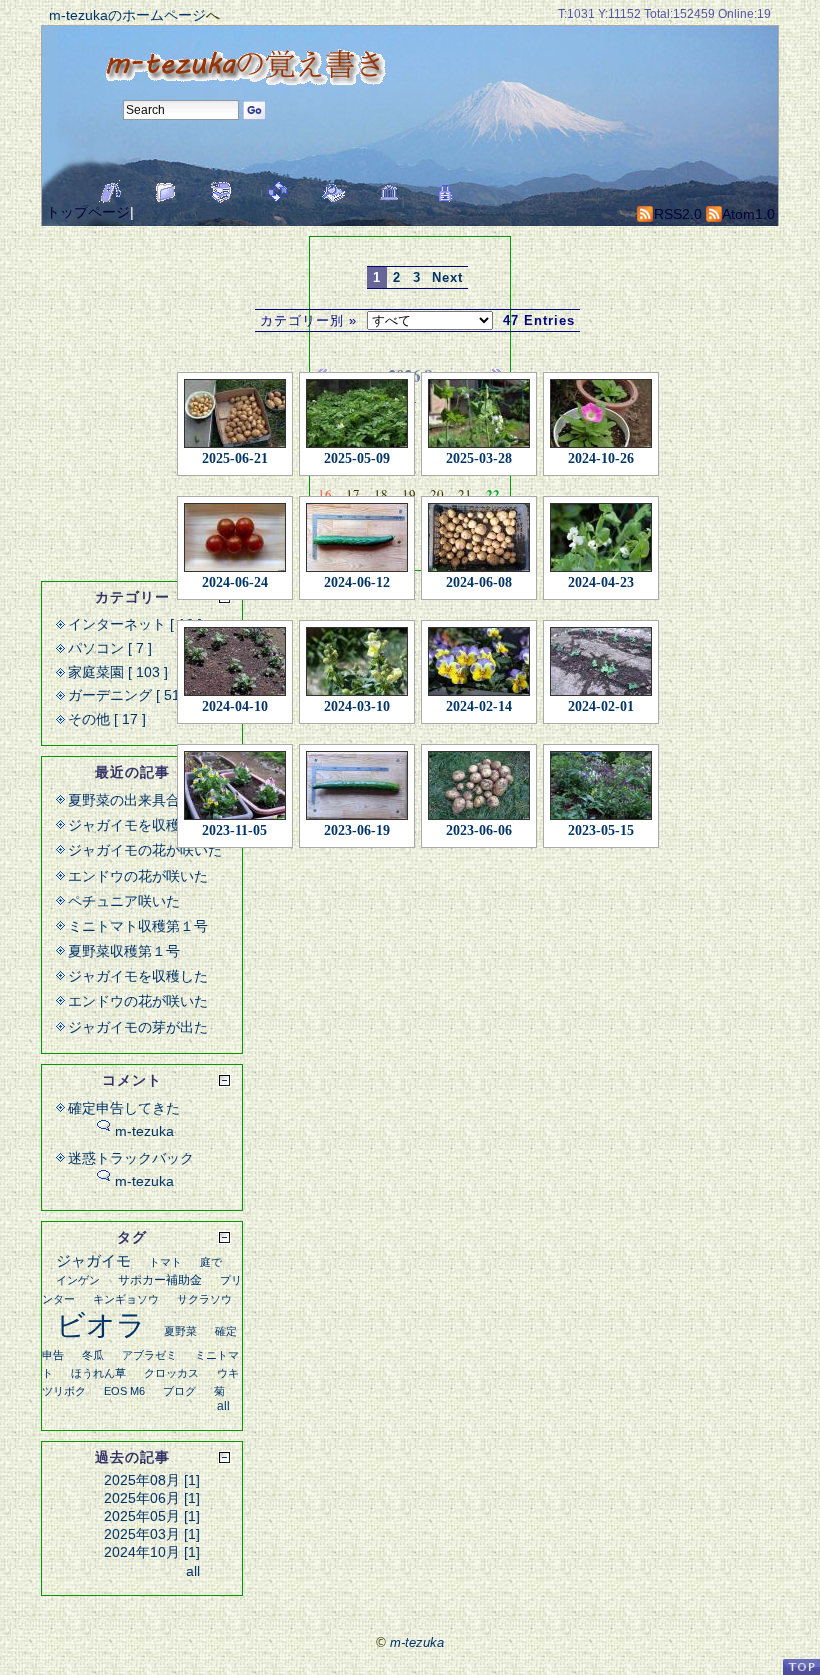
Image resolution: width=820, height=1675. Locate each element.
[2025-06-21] (235, 409)
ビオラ (101, 1325)
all (223, 1406)
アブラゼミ (149, 1355)
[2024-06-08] (479, 533)
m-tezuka (144, 1131)
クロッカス (171, 1373)
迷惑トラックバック (131, 1158)
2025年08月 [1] (152, 1480)
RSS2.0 (676, 214)
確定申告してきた (124, 1108)
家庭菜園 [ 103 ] (118, 672)
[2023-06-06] (479, 781)
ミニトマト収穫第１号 (138, 926)
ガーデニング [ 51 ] (128, 695)
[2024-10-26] (601, 409)
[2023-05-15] (601, 781)
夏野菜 (180, 1331)
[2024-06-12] (357, 533)
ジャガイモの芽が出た (138, 1027)
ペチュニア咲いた (124, 901)
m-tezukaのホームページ (127, 15)
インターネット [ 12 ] (135, 624)
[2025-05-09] (357, 409)
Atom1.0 (747, 214)
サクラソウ (204, 1299)
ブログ (179, 1391)
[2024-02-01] (601, 657)
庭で (211, 1262)
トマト (165, 1262)
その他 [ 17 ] (107, 719)
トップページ (88, 212)
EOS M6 (124, 1391)
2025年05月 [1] (152, 1516)
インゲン (78, 1280)
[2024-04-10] (235, 657)
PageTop (801, 1666)
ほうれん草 (98, 1373)
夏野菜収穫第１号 (124, 951)
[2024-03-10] (357, 657)
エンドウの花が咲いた (138, 876)
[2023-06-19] (357, 781)
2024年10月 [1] (152, 1552)
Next (447, 277)
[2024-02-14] (479, 657)
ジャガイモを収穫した (138, 825)
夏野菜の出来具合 (124, 800)
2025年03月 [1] (152, 1534)
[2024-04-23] (601, 533)
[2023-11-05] (235, 781)
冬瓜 (93, 1355)
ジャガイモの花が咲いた (145, 850)
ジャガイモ (93, 1260)
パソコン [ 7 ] (110, 648)
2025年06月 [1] (152, 1498)
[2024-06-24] (235, 533)
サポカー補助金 (160, 1280)
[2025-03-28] (479, 409)
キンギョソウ (126, 1299)
